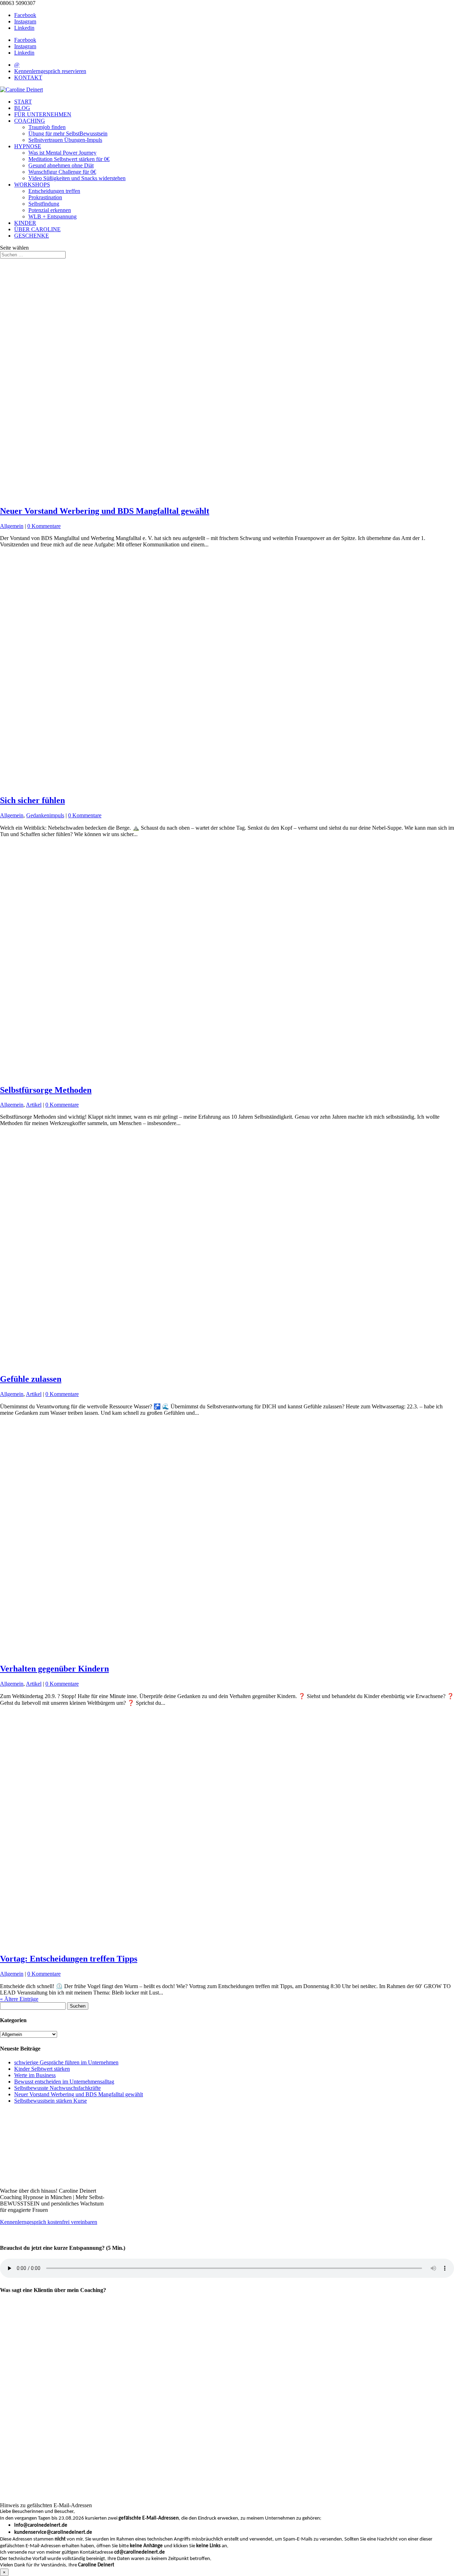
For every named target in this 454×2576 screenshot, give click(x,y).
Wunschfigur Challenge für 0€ (62, 172)
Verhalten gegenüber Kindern (54, 1669)
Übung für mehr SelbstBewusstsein (68, 133)
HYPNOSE (28, 146)
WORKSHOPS (32, 185)
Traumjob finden (47, 127)
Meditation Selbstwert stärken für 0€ (69, 159)
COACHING (30, 121)
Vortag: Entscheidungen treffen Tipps (69, 1959)
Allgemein (12, 526)
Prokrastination (45, 197)
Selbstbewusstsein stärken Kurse (51, 2101)
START (23, 102)
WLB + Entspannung (52, 216)
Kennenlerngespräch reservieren (50, 71)
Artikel (34, 1105)
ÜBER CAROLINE (37, 229)
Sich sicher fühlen (32, 800)
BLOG (22, 108)
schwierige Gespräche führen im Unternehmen (66, 2062)
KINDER (25, 223)
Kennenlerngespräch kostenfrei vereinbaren (49, 2222)
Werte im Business (35, 2075)
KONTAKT (28, 77)
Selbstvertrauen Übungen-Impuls (65, 140)
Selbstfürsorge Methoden (46, 1090)
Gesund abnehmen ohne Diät (61, 165)
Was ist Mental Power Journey (62, 153)
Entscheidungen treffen (54, 191)
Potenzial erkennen (50, 210)
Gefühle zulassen (31, 1379)
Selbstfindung (44, 204)
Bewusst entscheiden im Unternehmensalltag (64, 2082)
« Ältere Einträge (19, 1999)
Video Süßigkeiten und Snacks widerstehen (77, 178)
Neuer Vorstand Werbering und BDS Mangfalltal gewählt (105, 511)
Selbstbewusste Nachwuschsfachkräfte (57, 2088)
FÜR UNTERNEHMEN (43, 114)
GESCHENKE (32, 236)
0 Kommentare (44, 526)
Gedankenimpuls (45, 815)
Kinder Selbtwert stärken (42, 2069)
